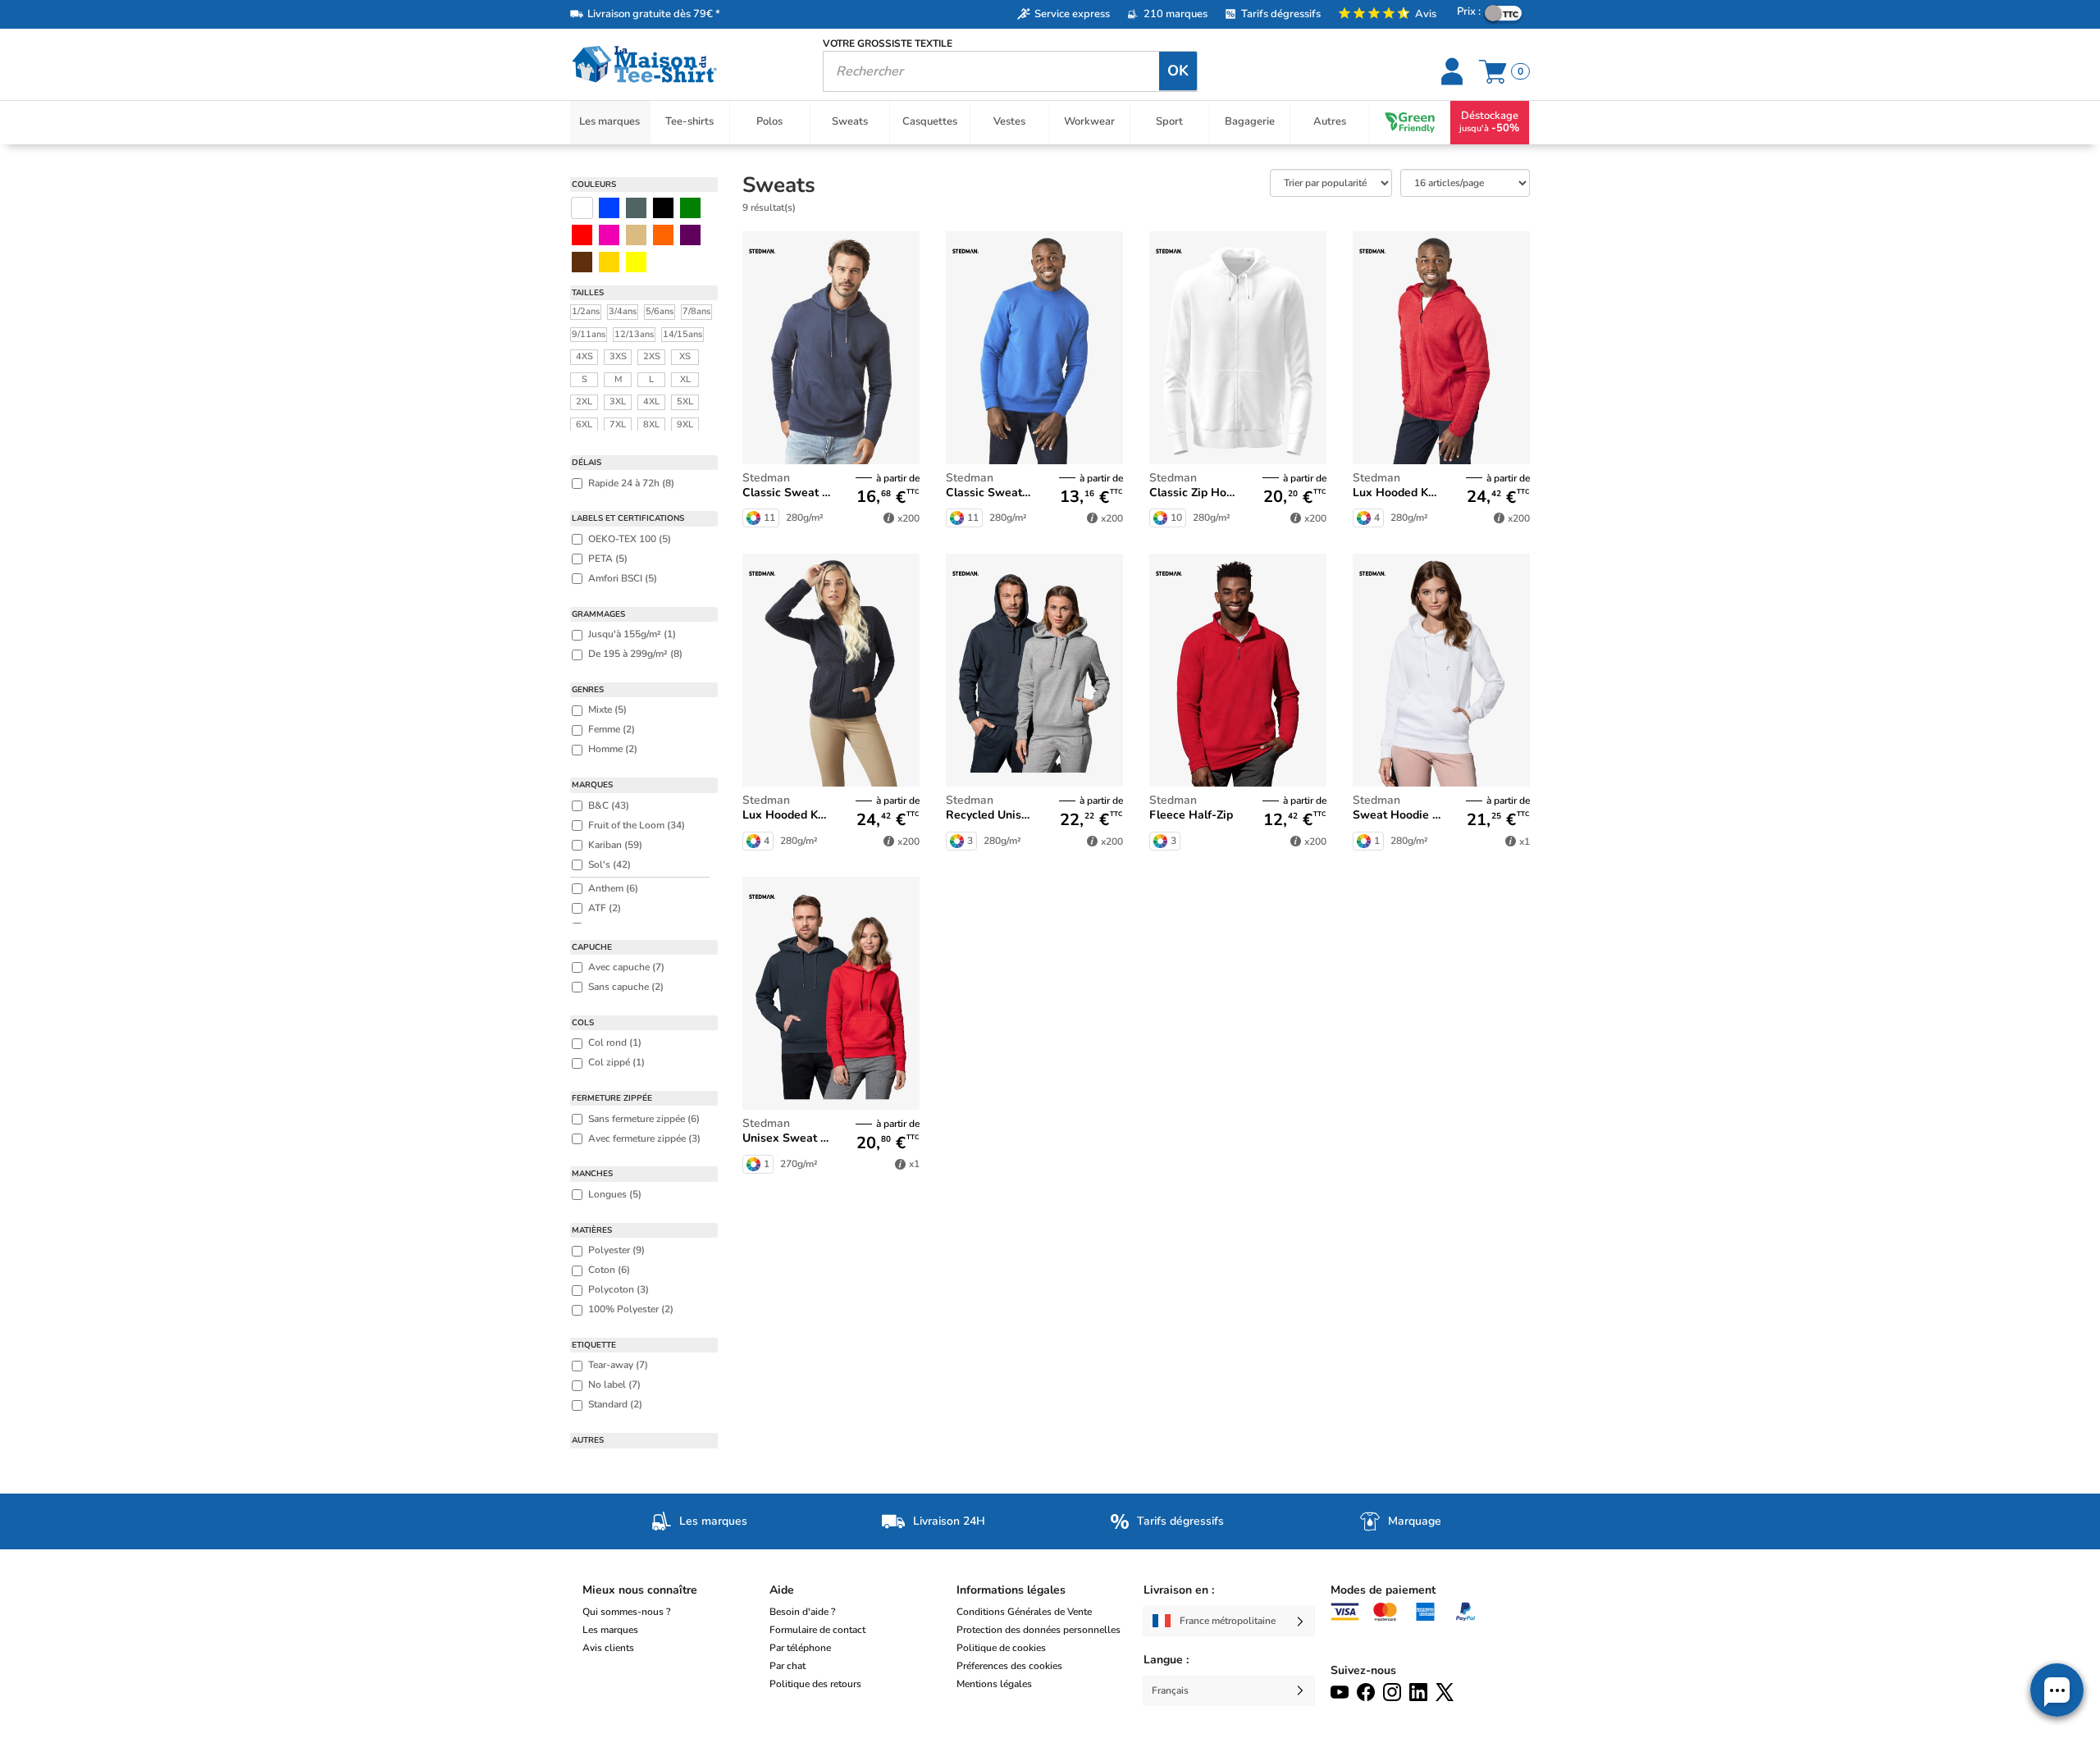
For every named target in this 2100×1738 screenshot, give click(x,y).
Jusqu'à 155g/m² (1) (632, 634)
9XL (685, 424)
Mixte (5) (607, 709)
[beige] (636, 235)
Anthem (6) (613, 888)
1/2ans (586, 311)
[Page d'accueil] (684, 64)
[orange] (663, 235)
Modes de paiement (1383, 1590)
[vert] (690, 208)
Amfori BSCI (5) (623, 578)
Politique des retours (815, 1684)
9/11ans (589, 334)
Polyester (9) (616, 1250)
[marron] (582, 262)
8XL (651, 424)
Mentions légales (994, 1684)
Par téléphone (800, 1648)
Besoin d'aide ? (802, 1612)
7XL (618, 424)
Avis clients (608, 1648)
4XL (651, 401)
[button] (2057, 1690)
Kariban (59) (615, 845)
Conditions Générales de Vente (1024, 1612)
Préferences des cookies (1009, 1666)
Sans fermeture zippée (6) (644, 1119)
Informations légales (1011, 1590)
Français (1170, 1690)
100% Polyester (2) (631, 1309)
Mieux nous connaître (640, 1590)
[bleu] (609, 208)
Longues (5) (615, 1194)
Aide (782, 1590)
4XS (584, 356)
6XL (584, 424)
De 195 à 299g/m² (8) (635, 654)
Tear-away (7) (618, 1365)
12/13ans (634, 334)
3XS (618, 356)
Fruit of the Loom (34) (637, 825)
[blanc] (582, 208)
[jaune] (609, 262)
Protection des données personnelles (1039, 1630)
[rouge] (582, 235)
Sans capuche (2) (626, 987)
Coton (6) (609, 1270)
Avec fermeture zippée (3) (644, 1138)
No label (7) (614, 1384)
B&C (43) (609, 805)
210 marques (1176, 14)
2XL (584, 401)
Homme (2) (613, 749)
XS (685, 356)
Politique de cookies (1001, 1648)
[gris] (636, 208)
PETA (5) (608, 559)
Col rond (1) (615, 1042)
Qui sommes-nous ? (626, 1612)
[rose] (609, 235)
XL (685, 379)
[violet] (690, 235)
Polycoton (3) (619, 1289)
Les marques (610, 1630)
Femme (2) (612, 729)
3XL (618, 401)
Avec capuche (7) (626, 967)
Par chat (787, 1666)
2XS (652, 356)
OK (1178, 71)
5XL (685, 401)
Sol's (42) (609, 864)
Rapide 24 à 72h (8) (631, 483)
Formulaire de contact (817, 1630)
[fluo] (636, 262)
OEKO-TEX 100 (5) (630, 539)
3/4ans (623, 311)
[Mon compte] (1454, 71)
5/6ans (660, 311)
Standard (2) (615, 1404)
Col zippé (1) (616, 1062)
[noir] (663, 208)
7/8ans (696, 311)
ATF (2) (605, 908)
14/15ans (682, 334)
